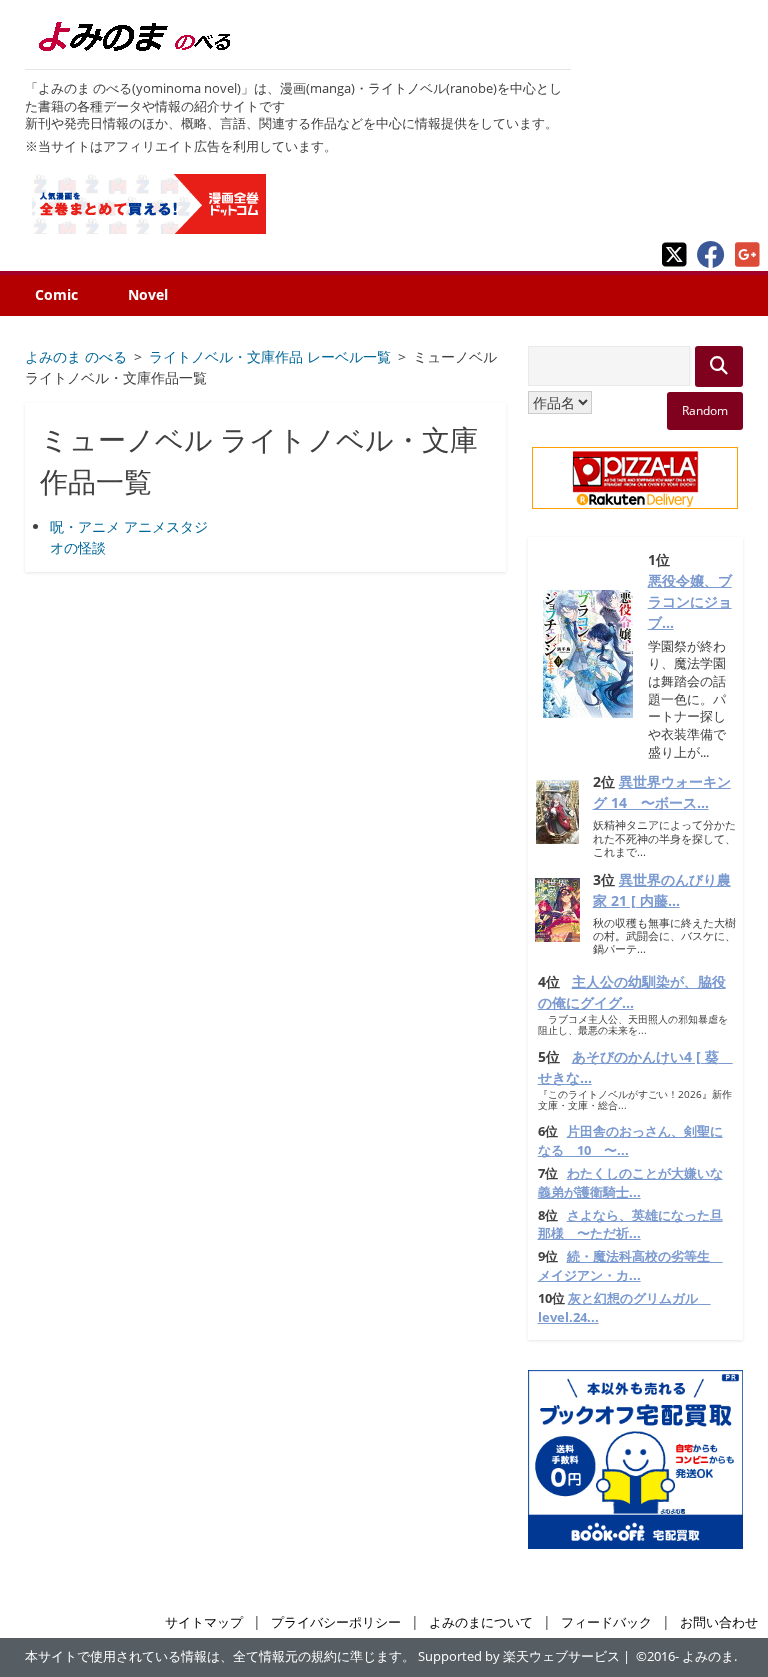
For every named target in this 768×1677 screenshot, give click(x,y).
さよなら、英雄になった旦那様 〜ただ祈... (630, 1225)
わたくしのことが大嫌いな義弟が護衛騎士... (630, 1183)
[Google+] (747, 262)
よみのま (708, 1656)
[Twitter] (674, 262)
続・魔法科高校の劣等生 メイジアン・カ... (630, 1266)
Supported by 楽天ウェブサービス (519, 1656)
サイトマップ (204, 1622)
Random (705, 410)
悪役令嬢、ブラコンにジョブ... (690, 601)
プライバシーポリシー (336, 1622)
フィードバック (606, 1622)
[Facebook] (711, 262)
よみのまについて (481, 1622)
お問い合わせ (719, 1622)
